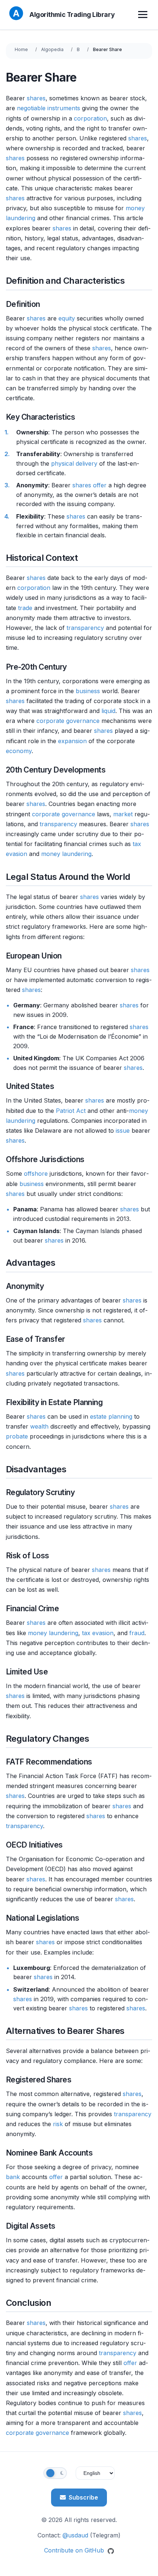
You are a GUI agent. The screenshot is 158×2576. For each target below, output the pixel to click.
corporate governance (68, 721)
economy (19, 751)
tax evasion (98, 1633)
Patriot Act (71, 1111)
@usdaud (75, 2535)
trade (25, 608)
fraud (137, 1633)
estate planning (111, 1416)
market (123, 814)
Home (21, 49)
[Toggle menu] (144, 15)
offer (100, 485)
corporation (90, 118)
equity (67, 318)
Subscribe (83, 2497)
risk (58, 2124)
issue (123, 1131)
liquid (108, 711)
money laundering (66, 854)
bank (13, 2177)
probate (17, 1436)
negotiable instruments (49, 108)
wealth (39, 1426)
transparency (85, 628)
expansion (72, 741)
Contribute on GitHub (75, 2550)
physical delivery (74, 463)
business (88, 691)
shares (36, 98)
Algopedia (52, 49)
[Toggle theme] (55, 2473)
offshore (36, 1174)
